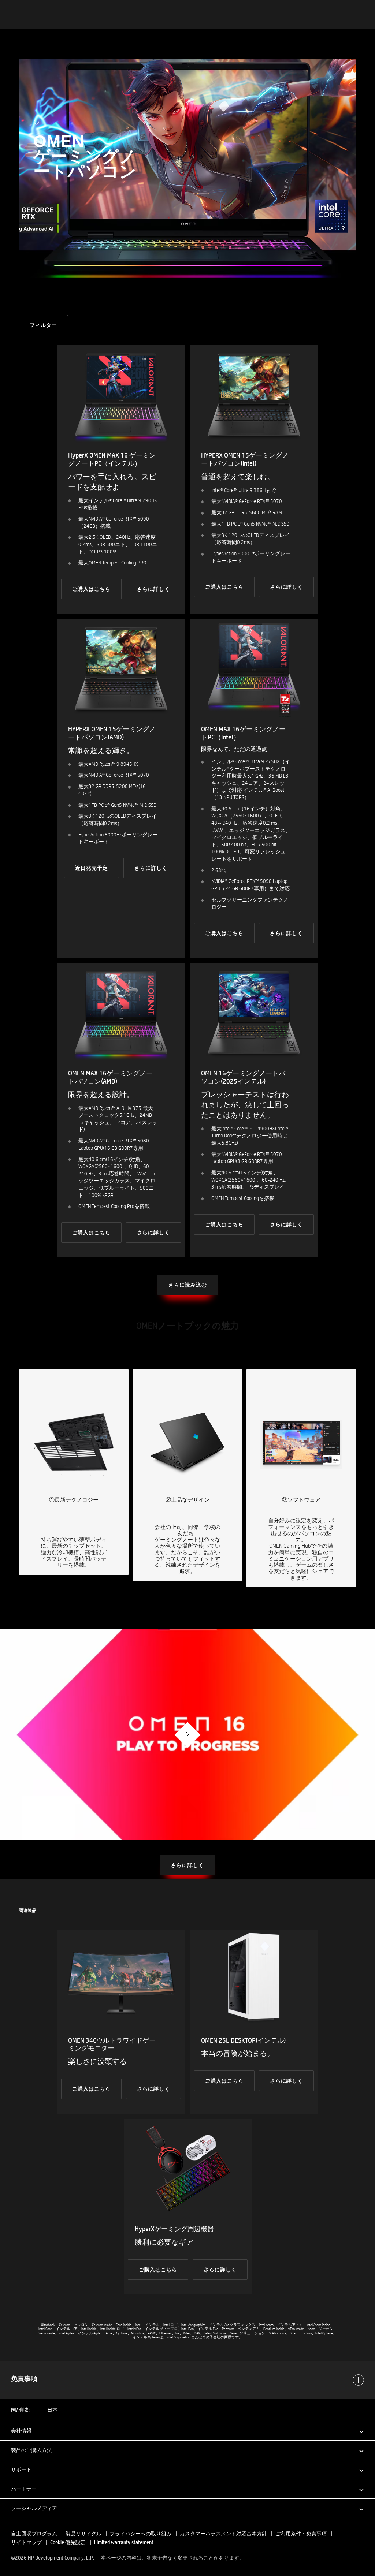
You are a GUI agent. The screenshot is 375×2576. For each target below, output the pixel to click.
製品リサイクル (83, 2534)
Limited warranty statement (124, 2542)
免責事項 (24, 2379)
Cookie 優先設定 (68, 2542)
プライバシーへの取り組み (141, 2534)
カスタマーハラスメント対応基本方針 (224, 2534)
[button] (187, 2430)
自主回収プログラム (34, 2534)
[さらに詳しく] (254, 789)
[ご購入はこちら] (121, 480)
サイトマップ (26, 2542)
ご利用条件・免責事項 (301, 2534)
